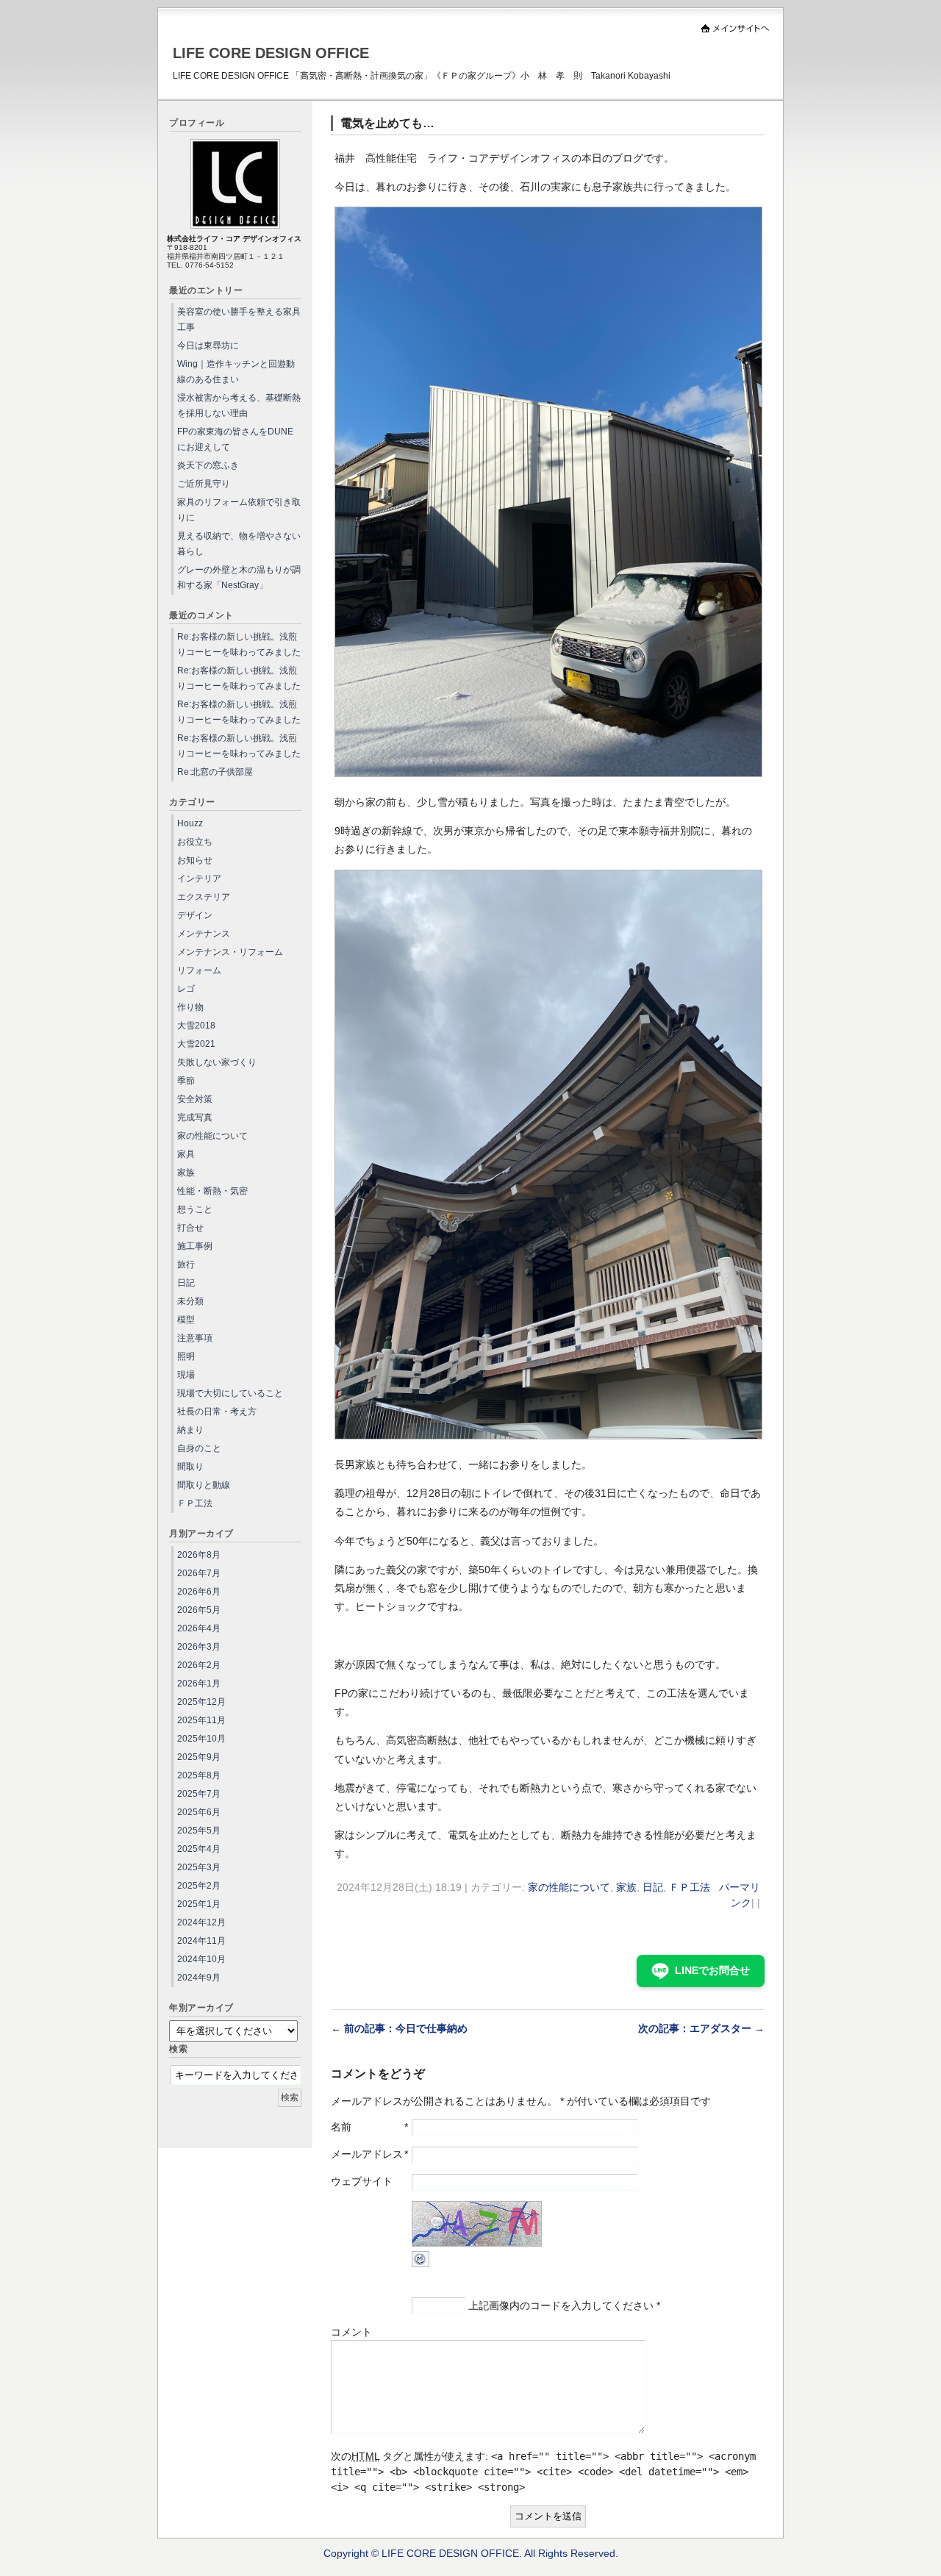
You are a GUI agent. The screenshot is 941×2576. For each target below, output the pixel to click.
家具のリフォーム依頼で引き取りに (239, 510)
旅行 (186, 1264)
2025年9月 (199, 1757)
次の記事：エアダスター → (701, 2028)
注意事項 (195, 1338)
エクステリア (204, 897)
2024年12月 (201, 1922)
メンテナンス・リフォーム (230, 952)
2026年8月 (199, 1555)
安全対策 (195, 1099)
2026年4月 (199, 1628)
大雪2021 (196, 1044)
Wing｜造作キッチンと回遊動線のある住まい (236, 372)
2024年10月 (201, 1959)
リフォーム (199, 970)
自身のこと (199, 1448)
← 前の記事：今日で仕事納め (399, 2028)
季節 (186, 1081)
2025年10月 (201, 1739)
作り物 (190, 1007)
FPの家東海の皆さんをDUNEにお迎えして (235, 439)
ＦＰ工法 (690, 1887)
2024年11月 (201, 1941)
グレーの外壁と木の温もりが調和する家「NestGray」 (239, 577)
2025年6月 (199, 1812)
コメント (351, 2332)
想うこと (195, 1209)
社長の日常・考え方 (217, 1412)
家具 (186, 1154)
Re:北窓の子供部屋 (215, 772)
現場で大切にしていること (230, 1393)
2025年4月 (199, 1849)
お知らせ (195, 860)
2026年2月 (199, 1665)
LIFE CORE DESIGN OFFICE (271, 53)
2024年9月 (199, 1978)
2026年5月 (199, 1610)
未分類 (190, 1301)
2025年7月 (199, 1794)
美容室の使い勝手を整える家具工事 (239, 319)
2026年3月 (199, 1647)
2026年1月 (199, 1684)
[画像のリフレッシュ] (421, 2264)
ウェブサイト (362, 2181)
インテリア (199, 879)
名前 (341, 2127)
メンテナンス (204, 934)
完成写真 (195, 1117)
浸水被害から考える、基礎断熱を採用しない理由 (239, 405)
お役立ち (195, 842)
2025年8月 (199, 1775)
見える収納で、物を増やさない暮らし (239, 544)
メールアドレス (367, 2154)
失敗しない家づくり (217, 1062)
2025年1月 (199, 1904)
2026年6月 (199, 1592)
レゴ (186, 989)
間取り (190, 1467)
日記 (653, 1887)
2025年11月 (201, 1720)
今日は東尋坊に (208, 346)
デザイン (195, 915)
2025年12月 (201, 1702)
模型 (186, 1320)
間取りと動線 (204, 1485)
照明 (186, 1356)
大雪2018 (196, 1026)
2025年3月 (199, 1867)
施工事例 (195, 1246)
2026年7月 (199, 1573)
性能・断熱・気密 (212, 1191)
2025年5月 (199, 1831)
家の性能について (569, 1887)
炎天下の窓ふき (208, 465)
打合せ (190, 1228)
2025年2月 (199, 1886)
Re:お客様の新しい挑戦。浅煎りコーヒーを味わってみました (239, 644)
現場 (186, 1375)
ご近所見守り (204, 484)
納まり (190, 1430)
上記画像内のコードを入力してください (561, 2305)
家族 (626, 1887)
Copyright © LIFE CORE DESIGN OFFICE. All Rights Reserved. (471, 2553)
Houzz (190, 823)
